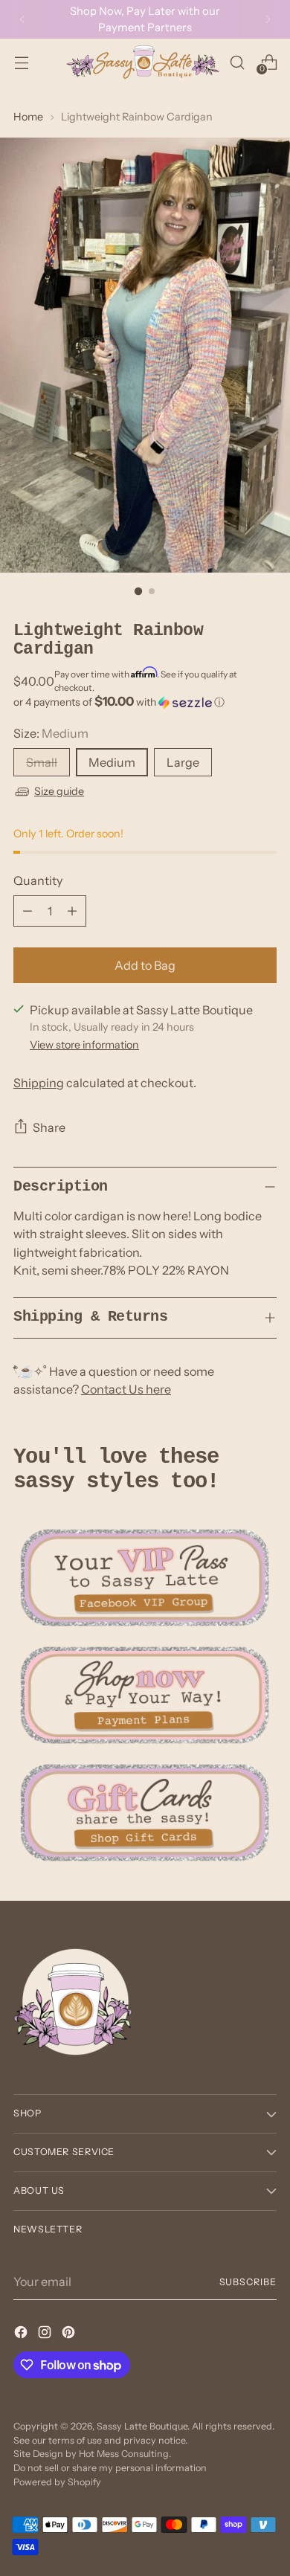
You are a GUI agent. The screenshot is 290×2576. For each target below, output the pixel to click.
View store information (84, 1045)
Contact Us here (126, 1389)
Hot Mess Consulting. (125, 2454)
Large (183, 762)
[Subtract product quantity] (28, 911)
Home (28, 117)
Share (49, 1127)
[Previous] (22, 19)
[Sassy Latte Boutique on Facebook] (22, 2334)
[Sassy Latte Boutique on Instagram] (46, 2334)
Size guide (59, 791)
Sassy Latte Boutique (142, 2426)
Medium (112, 762)
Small (42, 762)
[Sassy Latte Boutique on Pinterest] (70, 2334)
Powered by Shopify (57, 2482)
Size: (51, 733)
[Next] (268, 19)
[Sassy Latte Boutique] (143, 62)
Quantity (38, 880)
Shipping (39, 1083)
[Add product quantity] (72, 911)
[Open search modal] (237, 62)
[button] (145, 702)
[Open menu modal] (21, 62)
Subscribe (248, 2282)
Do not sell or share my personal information (110, 2468)
